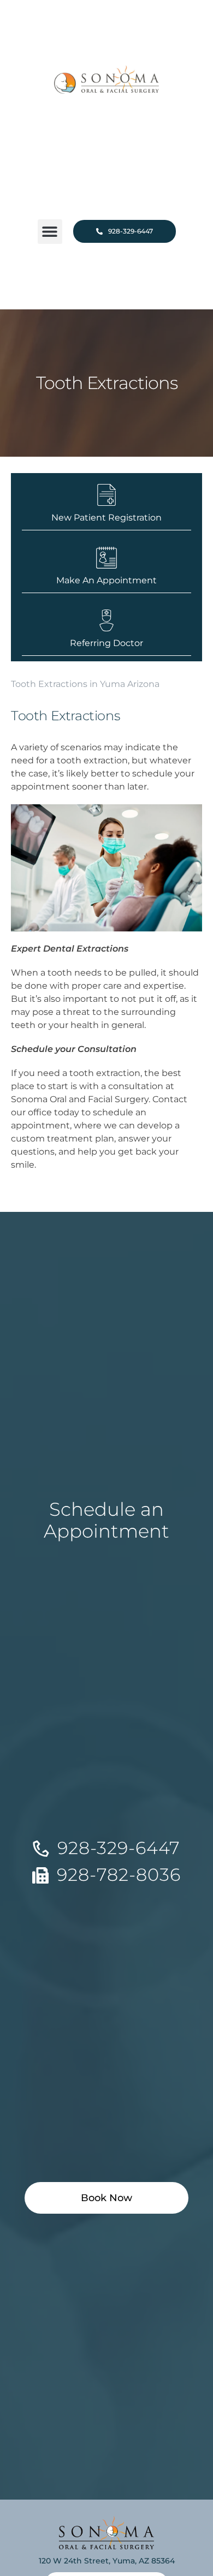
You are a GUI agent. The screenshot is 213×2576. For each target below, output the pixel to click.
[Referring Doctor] (106, 620)
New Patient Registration (106, 518)
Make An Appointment (106, 580)
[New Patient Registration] (106, 495)
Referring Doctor (106, 643)
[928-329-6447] (41, 1849)
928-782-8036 (119, 1875)
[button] (50, 232)
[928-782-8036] (40, 1875)
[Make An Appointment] (106, 558)
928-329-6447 (119, 1848)
